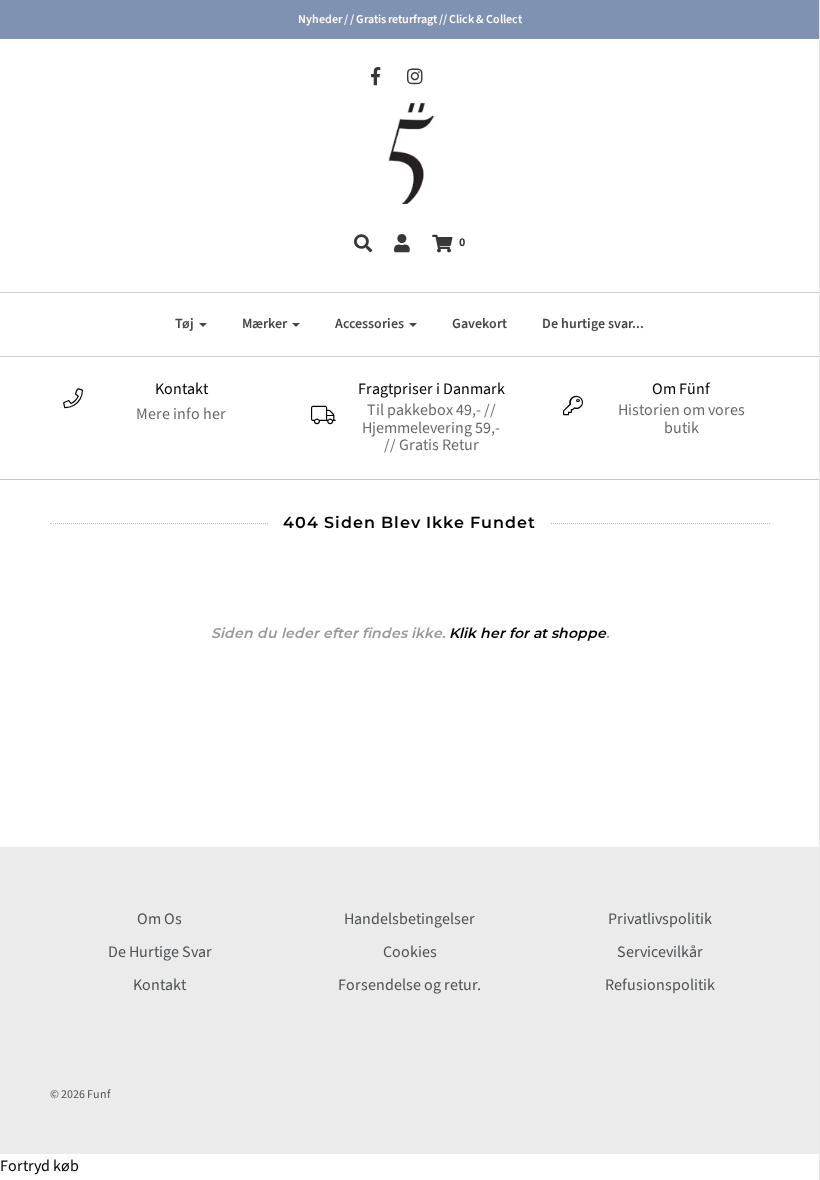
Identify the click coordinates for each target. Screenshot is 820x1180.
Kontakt (159, 985)
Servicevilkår (660, 952)
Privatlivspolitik (660, 919)
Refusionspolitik (660, 985)
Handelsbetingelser (409, 919)
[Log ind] (402, 243)
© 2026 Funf (80, 1094)
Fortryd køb (39, 1166)
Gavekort (479, 324)
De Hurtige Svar (160, 952)
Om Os (159, 919)
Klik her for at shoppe (527, 633)
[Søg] (363, 243)
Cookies (410, 952)
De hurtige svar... (593, 324)
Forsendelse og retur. (409, 985)
